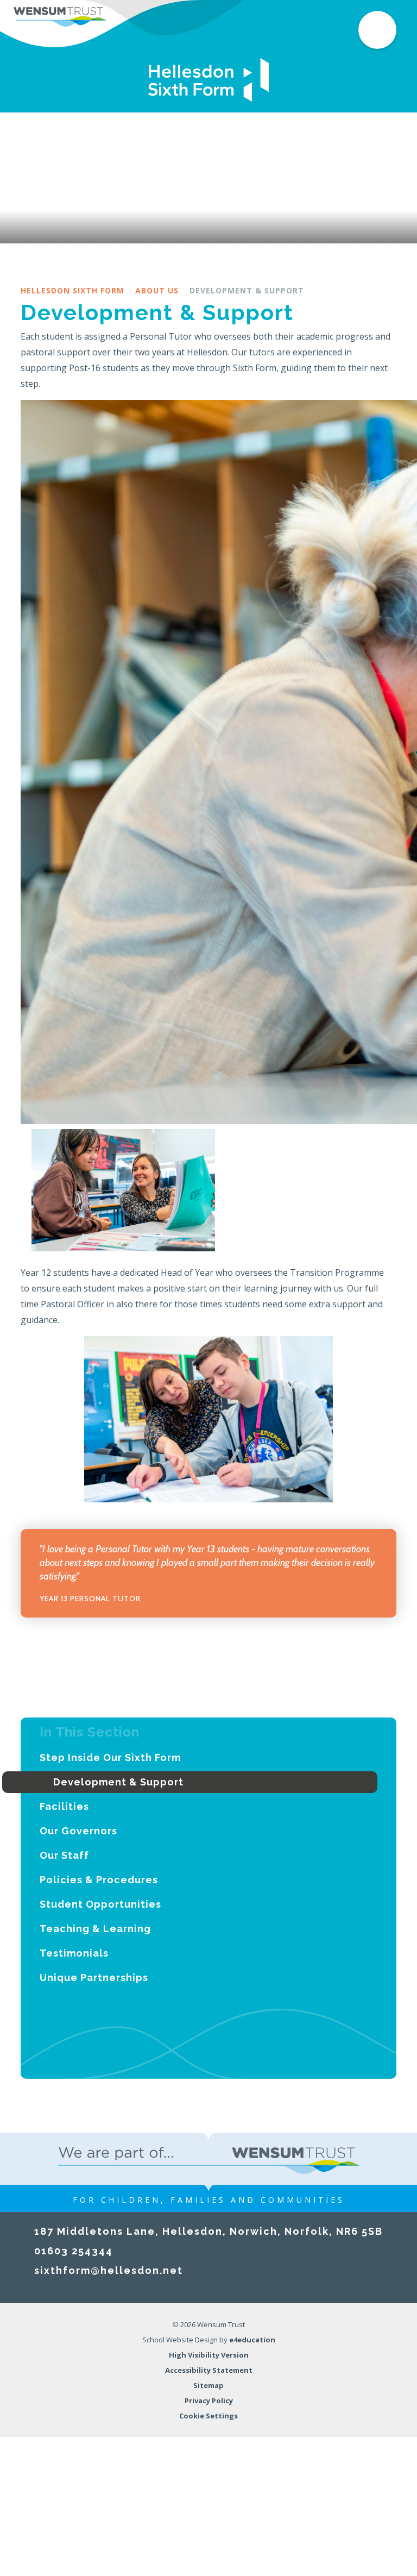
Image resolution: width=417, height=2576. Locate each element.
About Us (157, 290)
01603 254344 (74, 2251)
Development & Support (247, 290)
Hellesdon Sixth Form (72, 290)
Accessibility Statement (209, 2370)
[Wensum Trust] (60, 16)
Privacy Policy (209, 2400)
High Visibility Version (209, 2355)
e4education (252, 2340)
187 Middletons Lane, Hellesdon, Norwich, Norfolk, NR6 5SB (208, 2231)
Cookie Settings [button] (208, 2416)
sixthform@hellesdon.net (109, 2270)
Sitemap (208, 2385)
